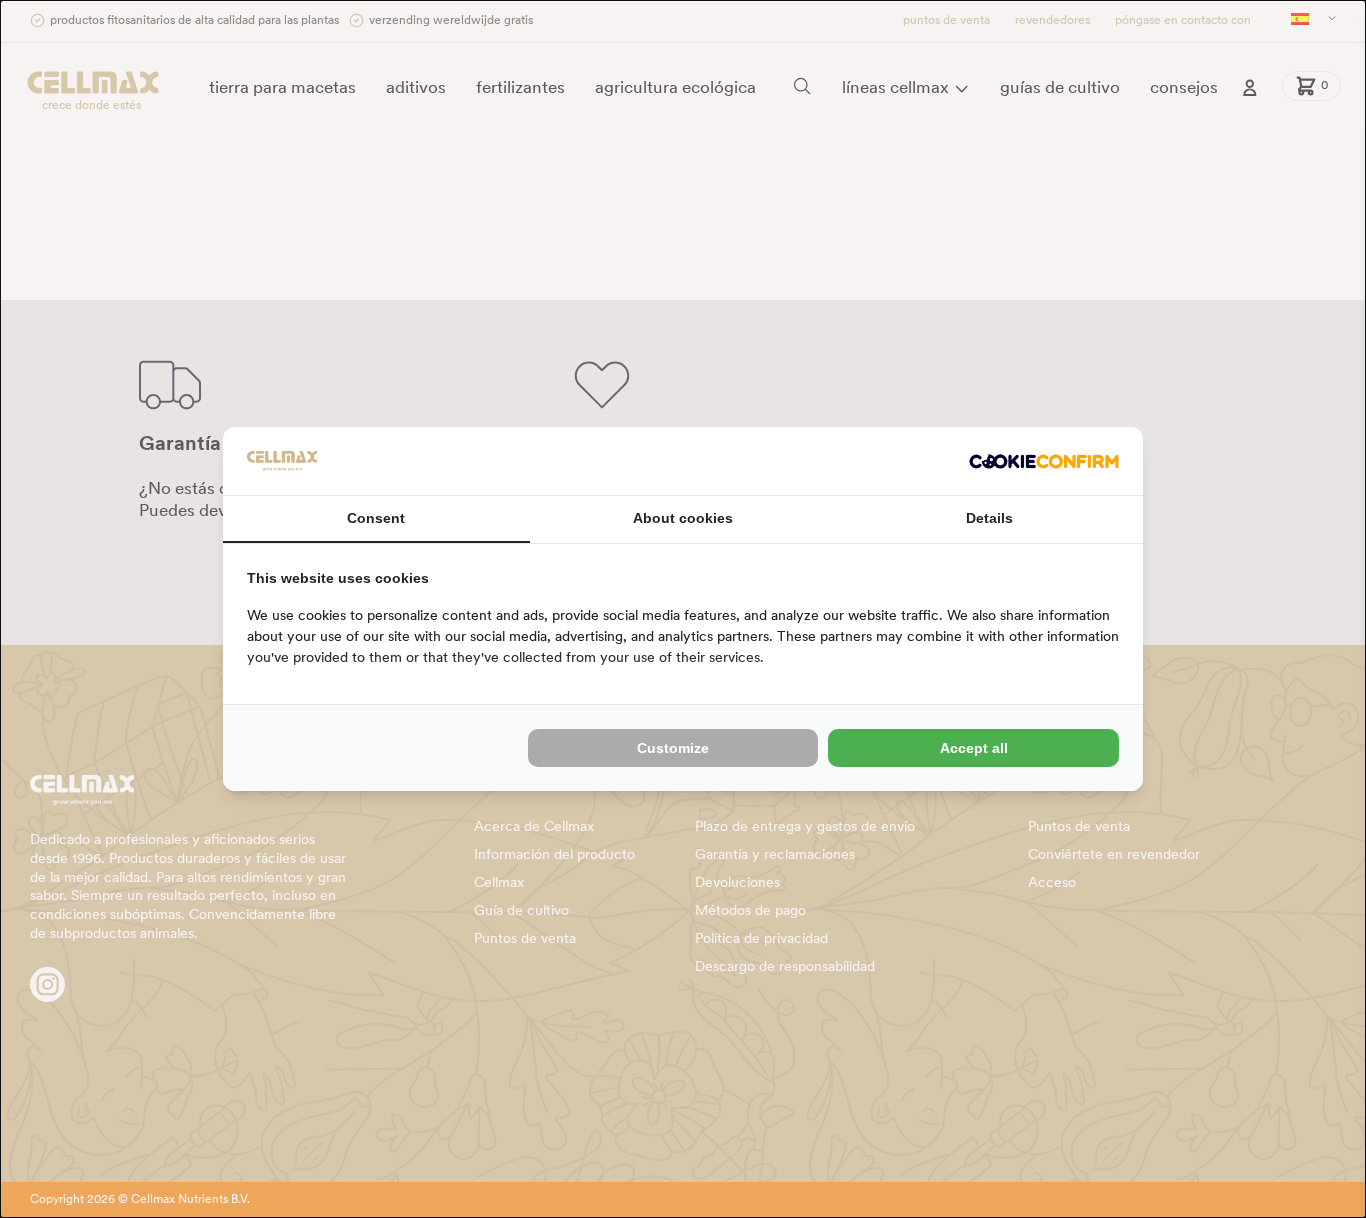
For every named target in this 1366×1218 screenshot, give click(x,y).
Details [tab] (989, 518)
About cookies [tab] (683, 518)
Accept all (974, 748)
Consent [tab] (376, 518)
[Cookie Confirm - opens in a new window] (1044, 461)
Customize (673, 748)
